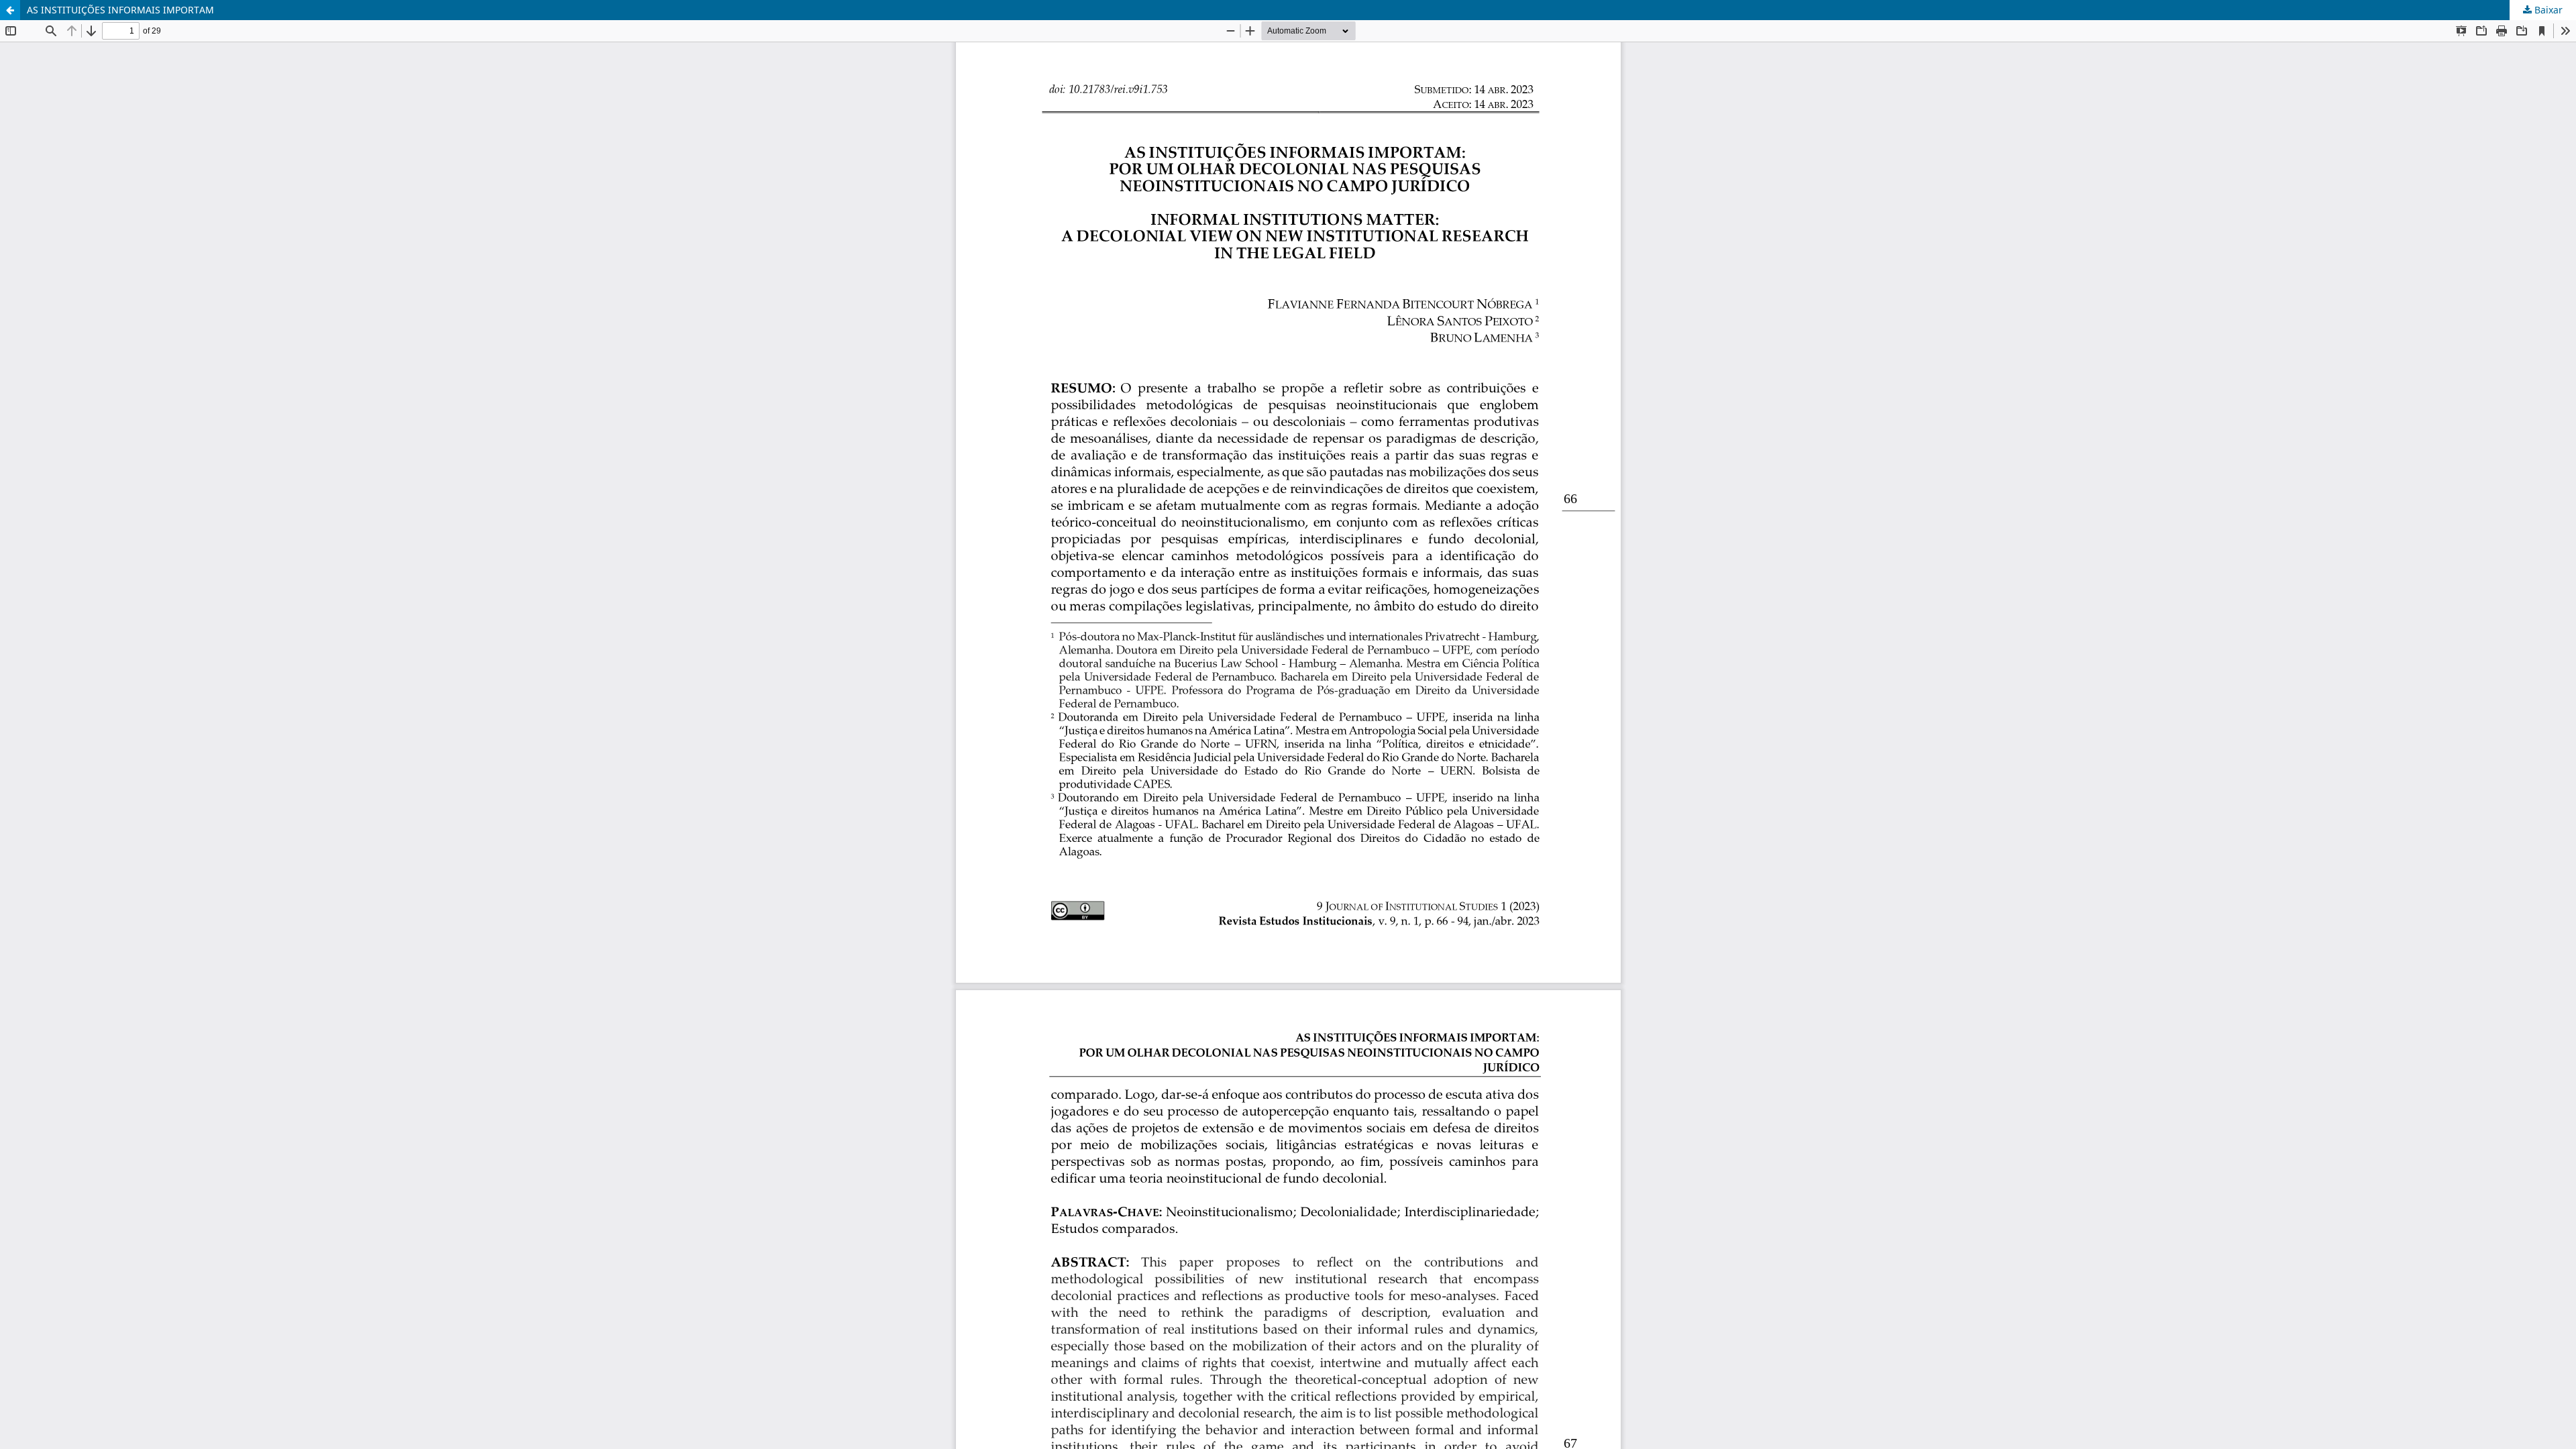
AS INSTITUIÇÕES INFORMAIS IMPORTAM (120, 10)
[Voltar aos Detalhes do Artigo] (10, 10)
